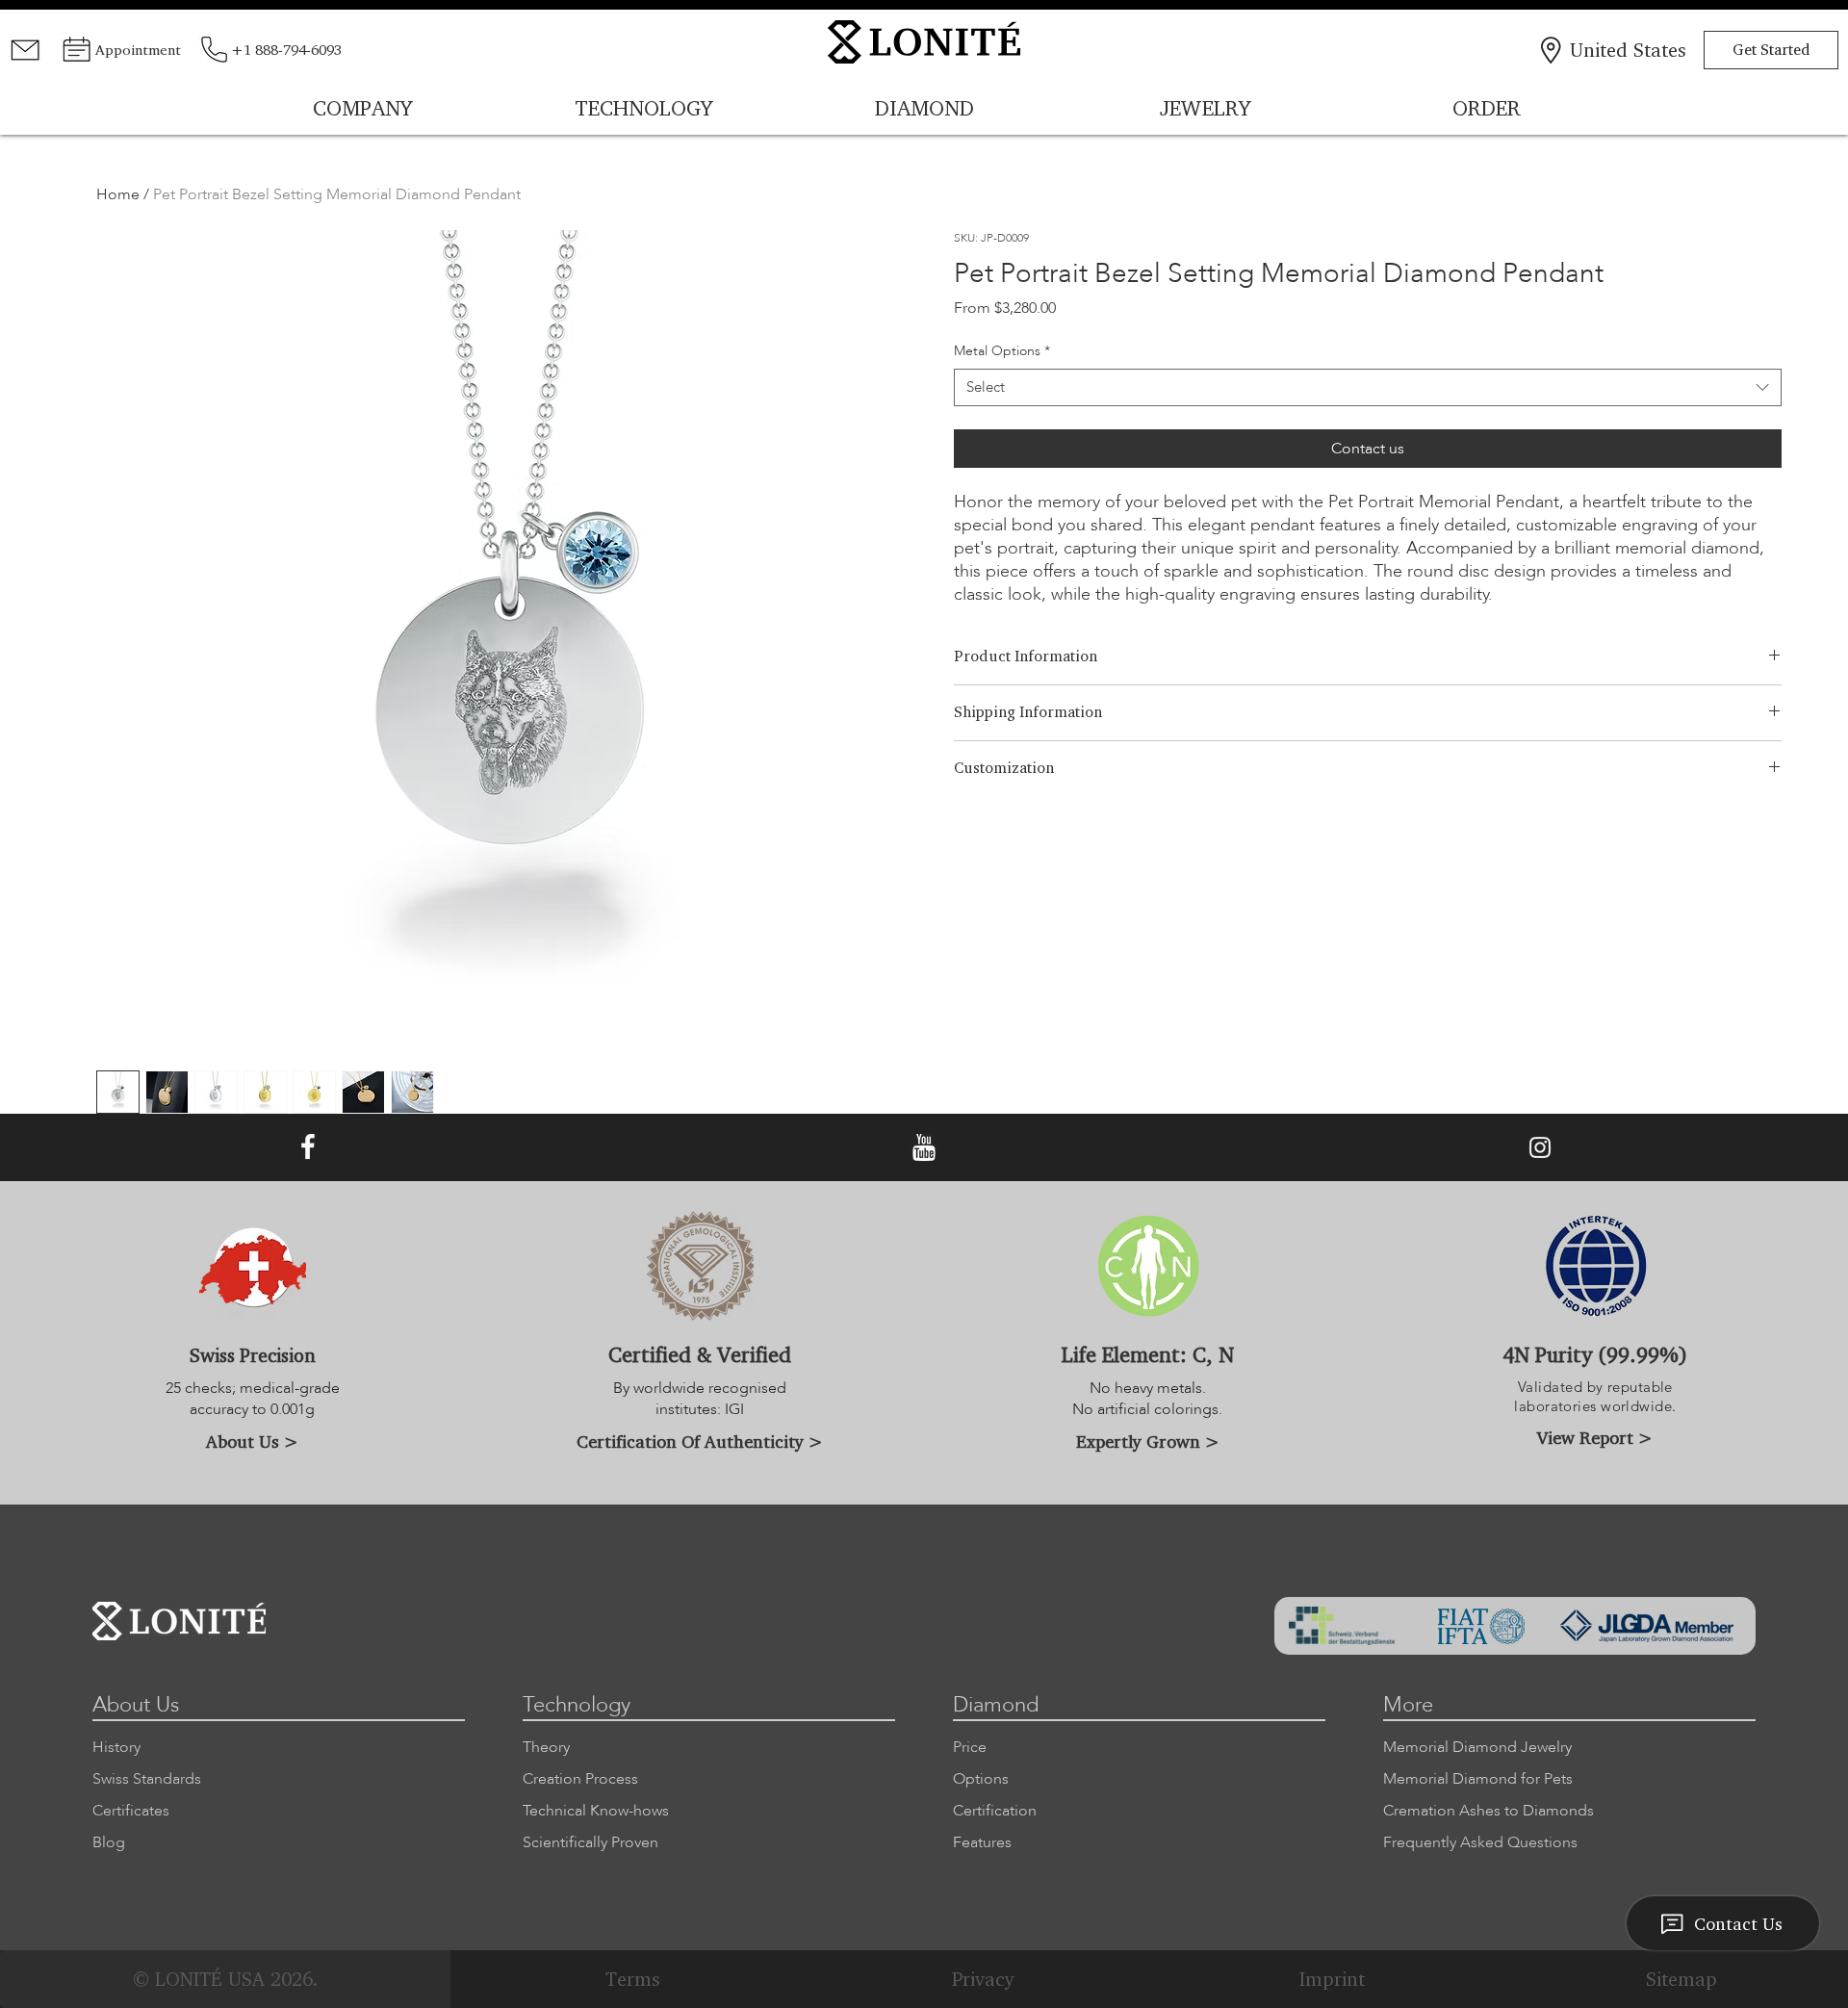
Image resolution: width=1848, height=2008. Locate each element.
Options (981, 1779)
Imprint (1332, 1979)
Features (982, 1842)
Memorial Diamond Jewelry (1477, 1747)
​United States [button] (1628, 50)
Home (118, 194)
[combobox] (1367, 387)
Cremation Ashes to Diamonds (1489, 1811)
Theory (546, 1747)
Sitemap (1681, 1979)
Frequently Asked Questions (1480, 1842)
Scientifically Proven (590, 1842)
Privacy (983, 1979)
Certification (995, 1811)
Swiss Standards (147, 1779)
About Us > (252, 1441)
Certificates (131, 1811)
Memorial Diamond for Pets (1478, 1779)
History (116, 1747)
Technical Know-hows (596, 1811)
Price (970, 1747)
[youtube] (924, 1148)
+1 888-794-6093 (286, 50)
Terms (633, 1979)
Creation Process (580, 1779)
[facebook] (308, 1148)
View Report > (1595, 1437)
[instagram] (1540, 1148)
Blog (109, 1842)
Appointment (138, 50)
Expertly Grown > (1148, 1441)
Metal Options (1002, 351)
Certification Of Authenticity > (700, 1441)
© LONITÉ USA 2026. (225, 1979)
